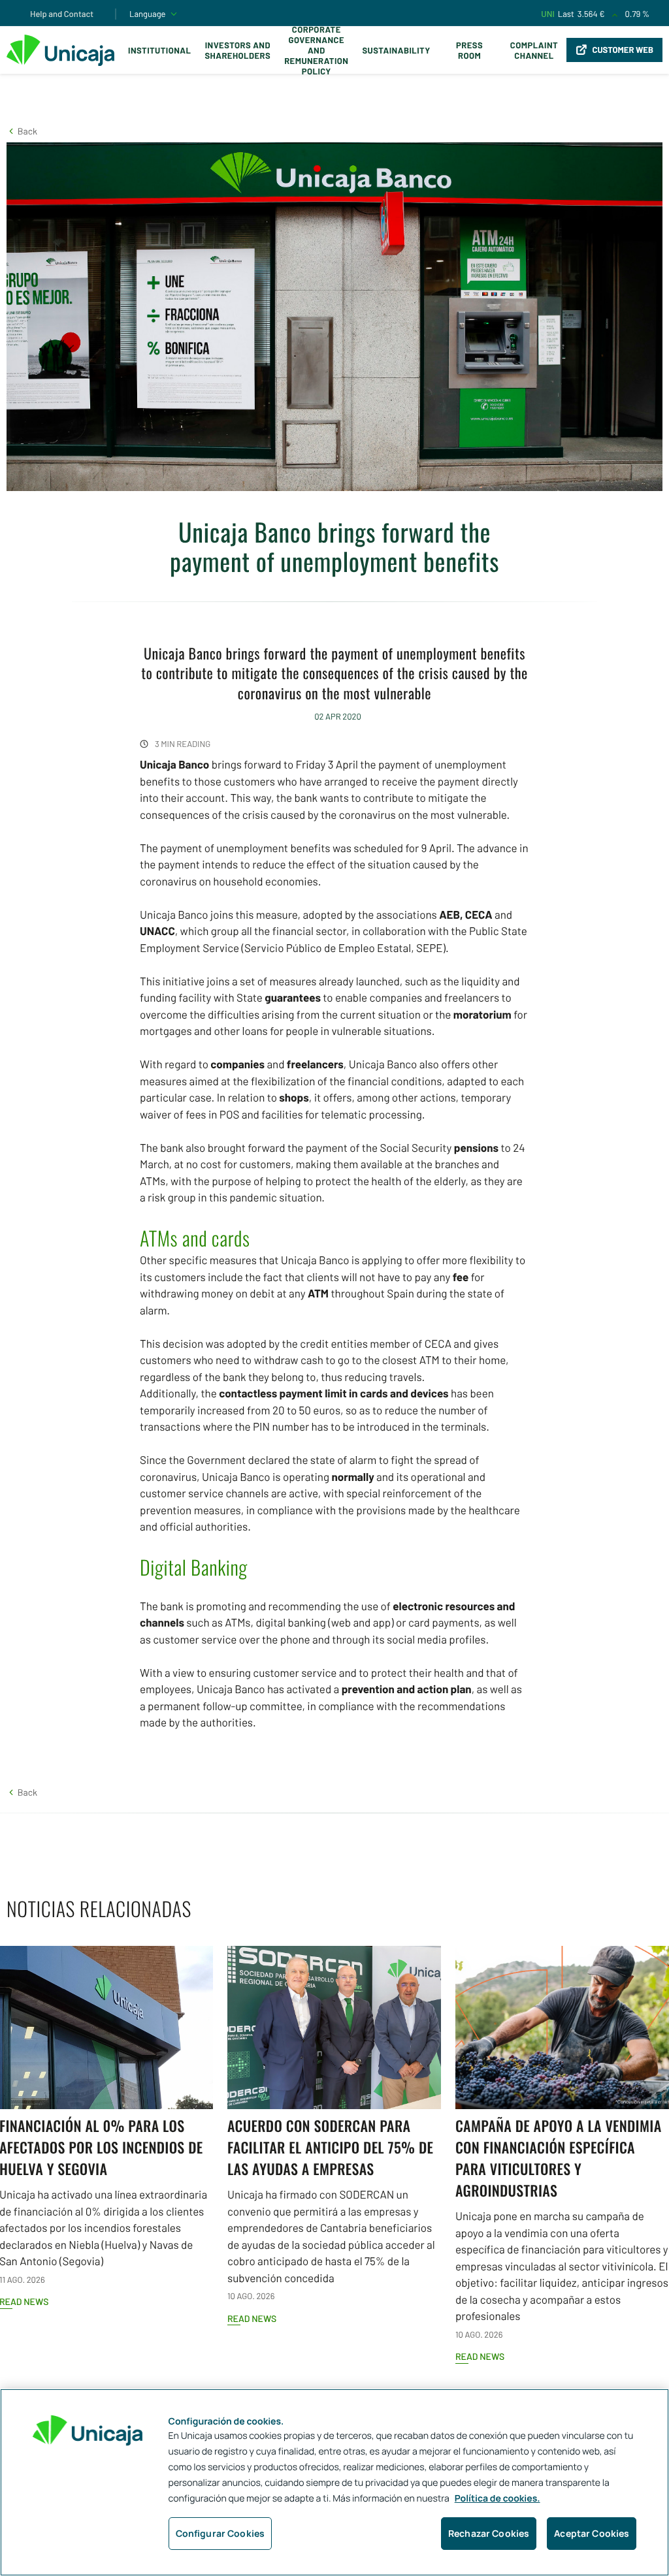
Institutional (159, 50)
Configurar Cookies (220, 2533)
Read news (252, 2318)
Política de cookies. (498, 2499)
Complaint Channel (534, 50)
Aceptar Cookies (592, 2533)
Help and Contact (62, 14)
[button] (22, 131)
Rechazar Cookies (489, 2533)
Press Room (469, 50)
